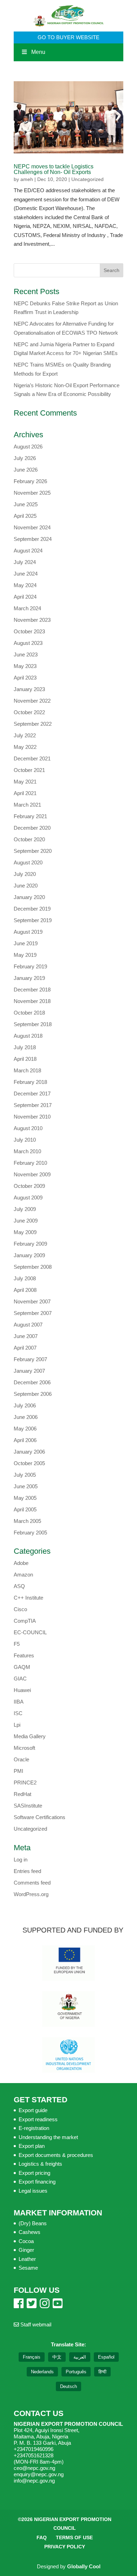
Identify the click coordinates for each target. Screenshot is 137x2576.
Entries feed (27, 1871)
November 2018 (32, 1001)
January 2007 (29, 1371)
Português (76, 2372)
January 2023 (29, 689)
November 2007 (32, 1301)
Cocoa (26, 2241)
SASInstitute (28, 1806)
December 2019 (32, 909)
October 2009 (29, 1186)
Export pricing (34, 2173)
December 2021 (32, 758)
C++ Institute (28, 1598)
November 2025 (32, 493)
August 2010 (28, 1128)
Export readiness (38, 2119)
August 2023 (28, 643)
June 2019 (26, 943)
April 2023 (25, 678)
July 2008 (25, 1278)
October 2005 (29, 1463)
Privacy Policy (65, 2547)
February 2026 (30, 481)
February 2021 (30, 816)
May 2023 (25, 666)
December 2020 (32, 828)
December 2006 (32, 1382)
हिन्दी (102, 2372)
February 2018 (30, 1082)
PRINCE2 (25, 1783)
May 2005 (25, 1498)
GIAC (20, 1679)
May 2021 (25, 782)
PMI (18, 1771)
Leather (27, 2259)
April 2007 (25, 1348)
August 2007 (28, 1325)
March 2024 (27, 608)
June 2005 (26, 1486)
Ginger (26, 2250)
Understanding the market (48, 2137)
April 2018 (25, 1059)
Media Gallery (30, 1736)
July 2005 (25, 1475)
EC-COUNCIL (30, 1632)
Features (24, 1655)
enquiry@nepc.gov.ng (39, 2474)
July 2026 (25, 458)
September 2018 (33, 1024)
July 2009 (25, 1209)
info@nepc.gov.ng (34, 2481)
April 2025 (25, 516)
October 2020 (29, 839)
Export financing (37, 2182)
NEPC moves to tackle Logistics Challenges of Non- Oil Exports (54, 169)
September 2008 (33, 1267)
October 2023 (29, 631)
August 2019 (28, 932)
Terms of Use (74, 2537)
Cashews (30, 2232)
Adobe (21, 1563)
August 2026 (28, 447)
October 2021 (29, 770)
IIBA (19, 1702)
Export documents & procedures (56, 2155)
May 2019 (25, 955)
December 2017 (32, 1094)
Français (32, 2357)
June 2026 (26, 470)
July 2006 (25, 1405)
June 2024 (26, 574)
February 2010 (30, 1163)
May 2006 (25, 1429)
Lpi (17, 1725)
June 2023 (26, 655)
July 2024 (25, 562)
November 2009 (32, 1174)
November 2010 (32, 1117)
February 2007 (30, 1359)
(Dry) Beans (33, 2223)
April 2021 (25, 793)
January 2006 (29, 1452)
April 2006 (25, 1440)
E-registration (34, 2128)
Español (106, 2357)
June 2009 (26, 1221)
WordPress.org (31, 1894)
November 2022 (32, 701)
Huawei (22, 1690)
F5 (17, 1644)
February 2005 (30, 1533)
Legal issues (33, 2191)
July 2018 (25, 1047)
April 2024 (25, 597)
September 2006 (33, 1394)
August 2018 (28, 1036)
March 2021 (27, 805)
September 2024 (33, 539)
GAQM (22, 1667)
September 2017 (33, 1105)
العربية (80, 2357)
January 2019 (29, 978)
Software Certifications (40, 1817)
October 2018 (29, 1013)
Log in (21, 1860)
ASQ (19, 1586)
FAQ (42, 2537)
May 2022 (25, 747)
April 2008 (25, 1290)
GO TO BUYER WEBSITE (68, 37)
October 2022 (29, 712)
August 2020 (28, 862)
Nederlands (42, 2372)
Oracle (21, 1759)
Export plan (32, 2146)
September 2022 (33, 724)
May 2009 (25, 1232)
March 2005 (27, 1521)
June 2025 (26, 504)
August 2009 (28, 1198)
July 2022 (25, 735)
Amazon (23, 1575)
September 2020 (33, 851)
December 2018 (32, 990)
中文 (57, 2357)
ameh (27, 179)
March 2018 (27, 1070)
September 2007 (33, 1313)
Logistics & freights (40, 2164)
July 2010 (25, 1140)
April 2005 (25, 1509)
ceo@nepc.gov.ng (34, 2468)
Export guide (33, 2110)
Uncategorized (87, 179)
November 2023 (32, 620)
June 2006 (26, 1417)
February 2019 (30, 966)
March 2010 (27, 1151)
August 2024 (28, 551)
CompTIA (25, 1621)
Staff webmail (35, 2324)
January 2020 (29, 897)
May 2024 (25, 585)
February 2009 (30, 1244)
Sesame (28, 2268)
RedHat (22, 1794)
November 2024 (32, 527)
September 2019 (33, 920)
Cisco (20, 1609)
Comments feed (32, 1883)
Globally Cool (84, 2566)
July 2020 (25, 874)
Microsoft (24, 1748)
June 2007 (26, 1336)
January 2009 (29, 1255)
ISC (18, 1713)
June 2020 (26, 886)
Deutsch (68, 2386)
